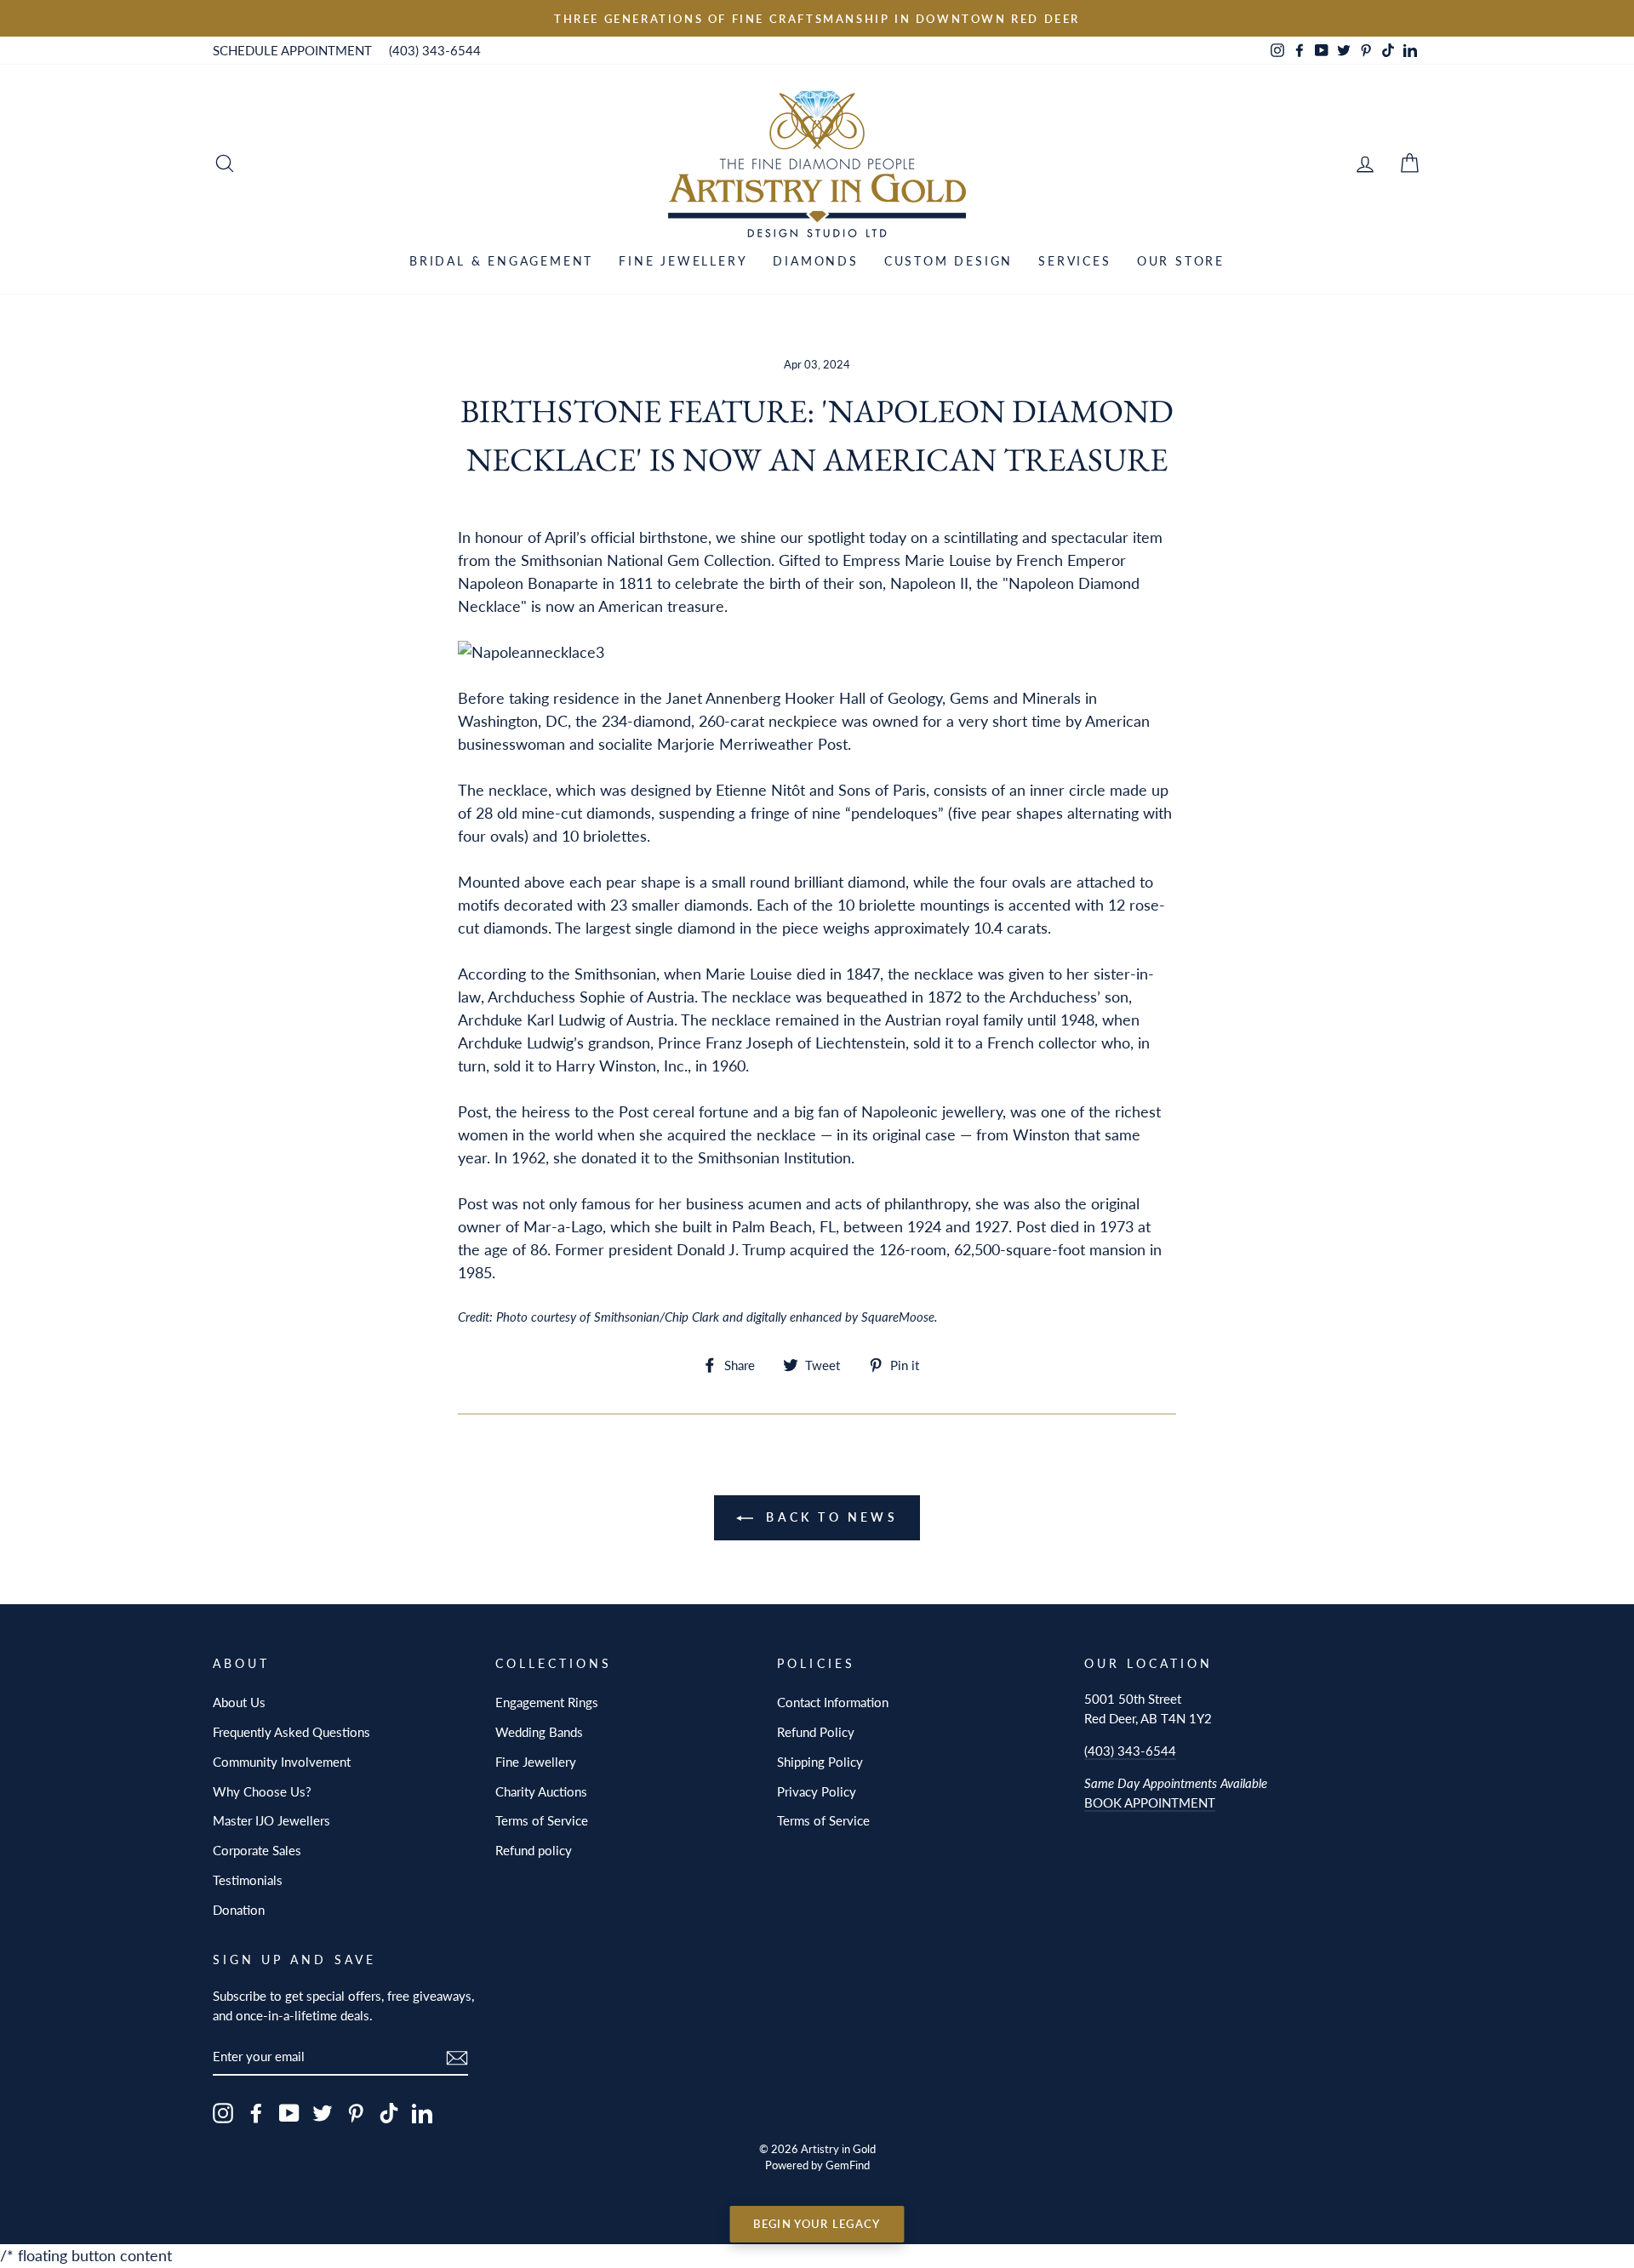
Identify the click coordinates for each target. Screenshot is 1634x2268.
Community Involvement (282, 1762)
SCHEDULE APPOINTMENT (292, 50)
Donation (239, 1910)
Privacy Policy (817, 1791)
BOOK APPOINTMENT (1150, 1802)
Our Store (1181, 261)
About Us (239, 1702)
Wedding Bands (539, 1732)
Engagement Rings (547, 1702)
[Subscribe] (457, 2057)
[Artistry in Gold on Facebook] (256, 2112)
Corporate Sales (257, 1850)
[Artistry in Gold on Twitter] (323, 2112)
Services (1074, 261)
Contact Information (833, 1702)
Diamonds (815, 261)
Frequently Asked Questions (291, 1732)
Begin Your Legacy (817, 2224)
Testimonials (248, 1880)
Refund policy (534, 1850)
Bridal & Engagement (501, 261)
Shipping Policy (820, 1762)
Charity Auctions (541, 1791)
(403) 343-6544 (435, 50)
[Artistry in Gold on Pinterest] (356, 2112)
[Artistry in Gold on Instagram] (223, 2112)
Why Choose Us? (262, 1791)
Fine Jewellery (683, 261)
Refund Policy (816, 1732)
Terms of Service (542, 1820)
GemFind (848, 2165)
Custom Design (948, 261)
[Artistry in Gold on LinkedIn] (422, 2112)
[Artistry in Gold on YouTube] (289, 2112)
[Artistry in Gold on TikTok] (389, 2112)
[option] (817, 18)
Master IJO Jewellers (271, 1820)
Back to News (829, 1517)
